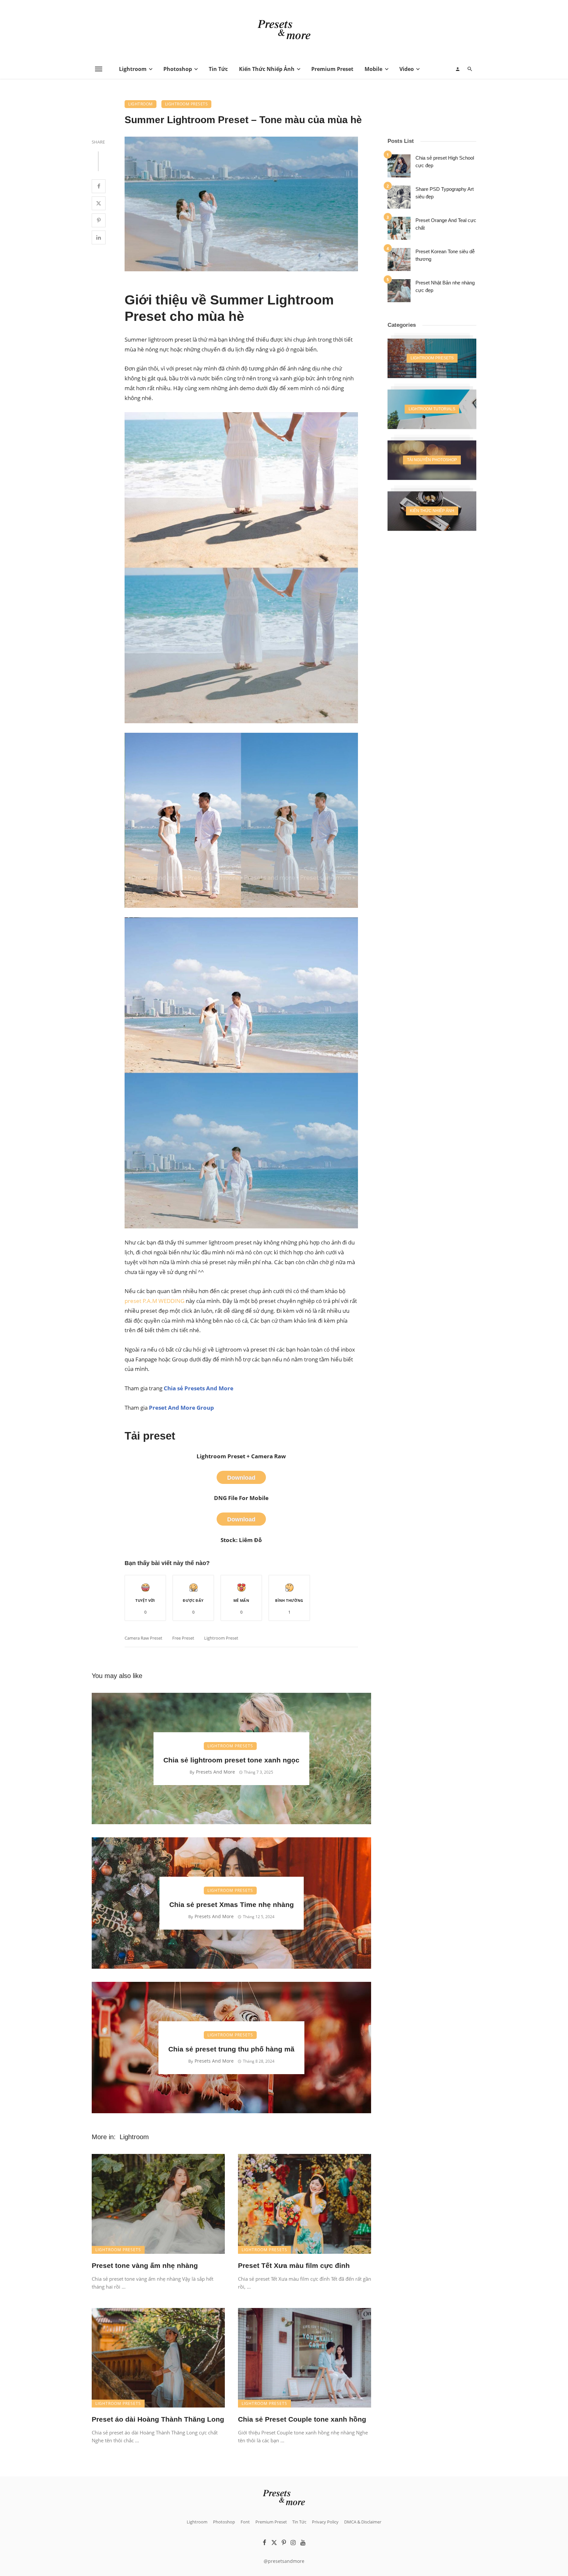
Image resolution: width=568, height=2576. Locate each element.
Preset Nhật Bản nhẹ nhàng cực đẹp (445, 286)
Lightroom (133, 69)
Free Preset (183, 1638)
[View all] (432, 358)
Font (245, 2522)
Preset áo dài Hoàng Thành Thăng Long (158, 2419)
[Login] (458, 69)
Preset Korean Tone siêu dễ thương (445, 255)
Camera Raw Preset (143, 1638)
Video (407, 69)
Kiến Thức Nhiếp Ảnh (267, 69)
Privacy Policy (325, 2522)
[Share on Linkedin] (99, 237)
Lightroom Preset (221, 1638)
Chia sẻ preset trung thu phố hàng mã (231, 2049)
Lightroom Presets (187, 104)
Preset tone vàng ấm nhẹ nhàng (145, 2265)
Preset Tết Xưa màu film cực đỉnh (294, 2265)
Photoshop (178, 69)
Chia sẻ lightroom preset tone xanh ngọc (231, 1760)
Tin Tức (218, 69)
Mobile (373, 69)
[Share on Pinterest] (99, 220)
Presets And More (215, 1772)
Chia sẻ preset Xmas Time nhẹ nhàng (232, 1904)
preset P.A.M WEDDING (154, 1301)
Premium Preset (332, 69)
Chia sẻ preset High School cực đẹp (445, 162)
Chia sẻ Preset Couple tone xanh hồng (302, 2419)
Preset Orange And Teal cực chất (446, 224)
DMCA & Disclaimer (363, 2522)
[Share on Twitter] (99, 203)
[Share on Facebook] (99, 186)
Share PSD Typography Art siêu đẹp (445, 193)
